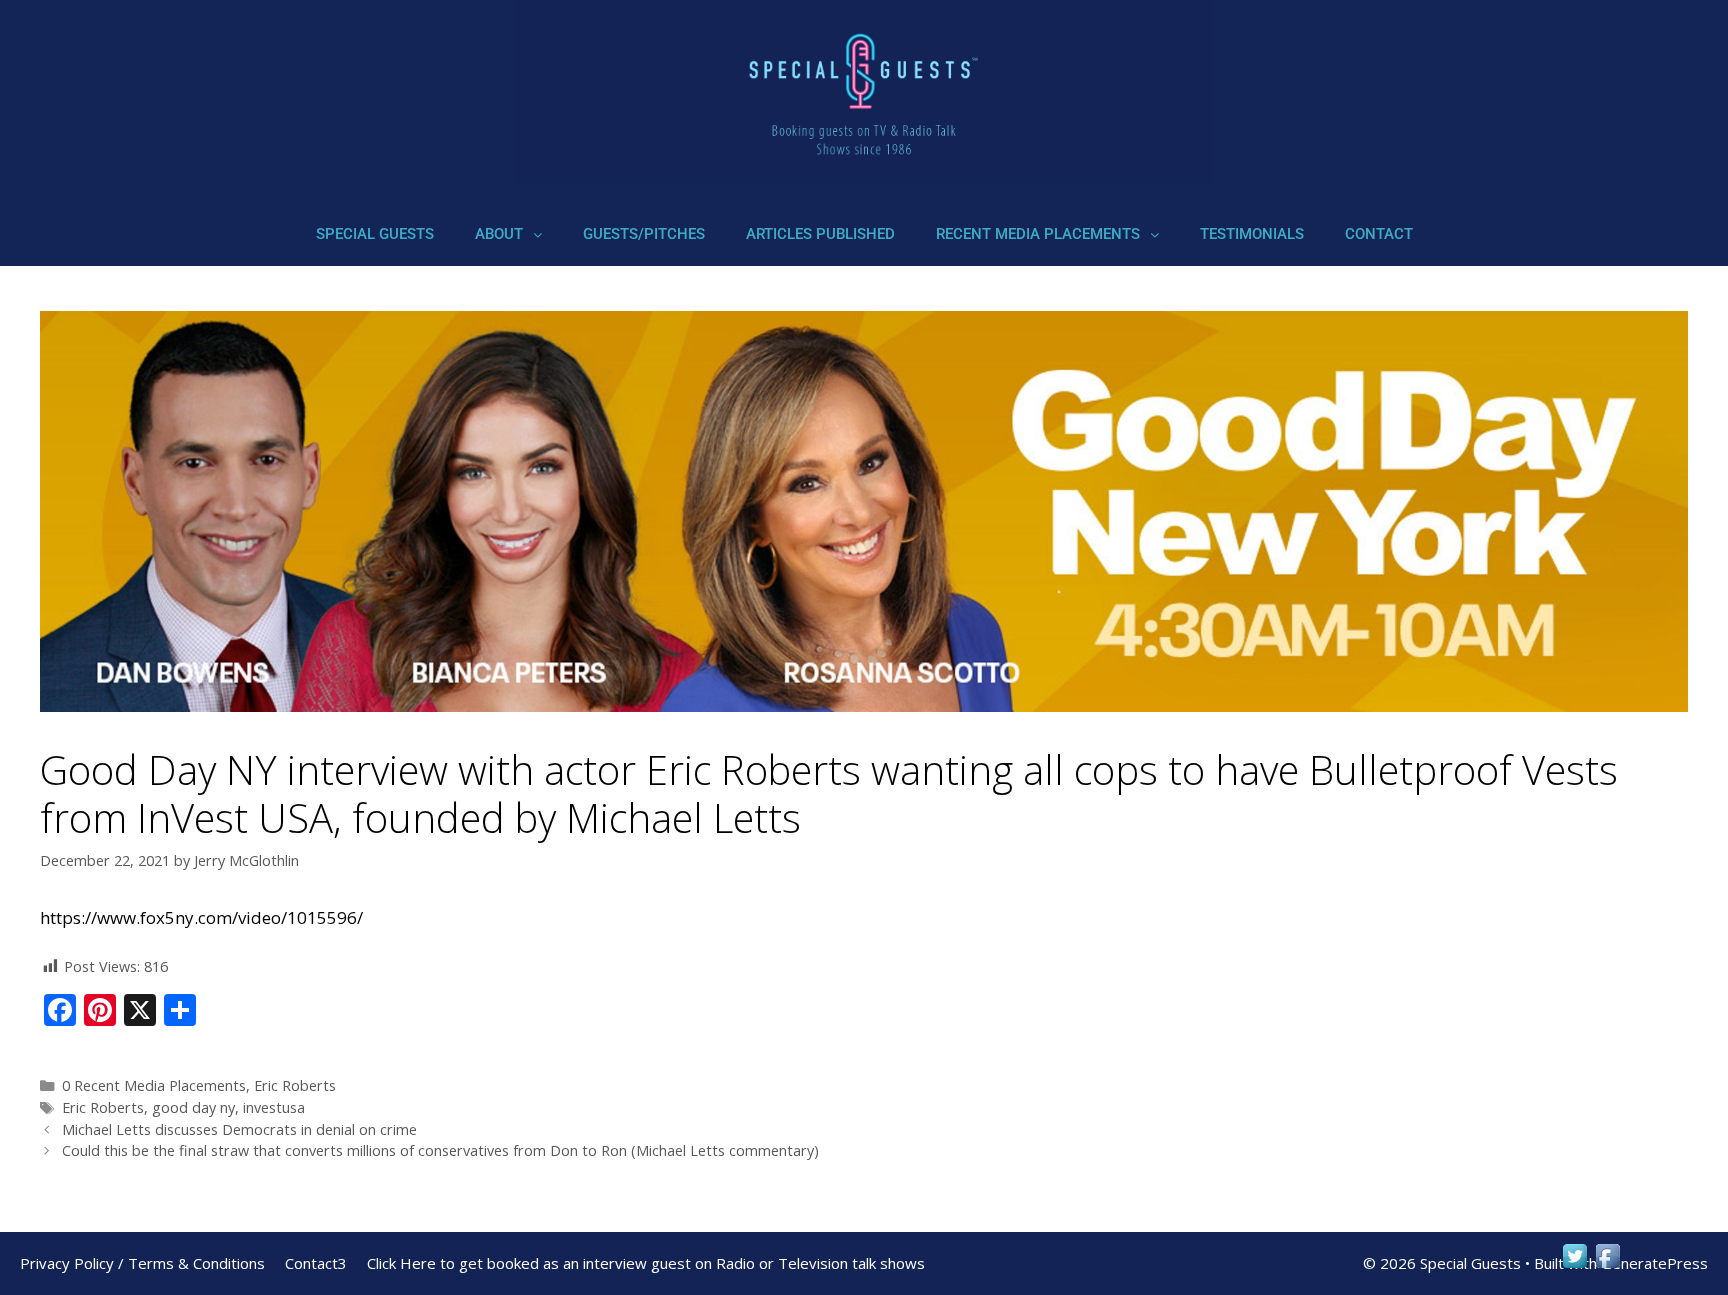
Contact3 (316, 1263)
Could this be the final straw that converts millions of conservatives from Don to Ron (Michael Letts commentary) (442, 1150)
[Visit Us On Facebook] (1607, 1265)
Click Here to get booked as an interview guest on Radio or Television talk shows (646, 1263)
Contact (1379, 234)
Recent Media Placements (1038, 234)
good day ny (193, 1107)
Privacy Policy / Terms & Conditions (142, 1263)
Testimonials (1252, 234)
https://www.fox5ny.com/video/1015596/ (201, 917)
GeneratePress (1654, 1263)
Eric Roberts (295, 1085)
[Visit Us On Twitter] (1574, 1265)
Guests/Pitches (644, 234)
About (499, 234)
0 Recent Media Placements (154, 1085)
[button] (508, 234)
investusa (274, 1107)
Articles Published (820, 234)
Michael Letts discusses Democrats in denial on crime (239, 1129)
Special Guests (375, 234)
